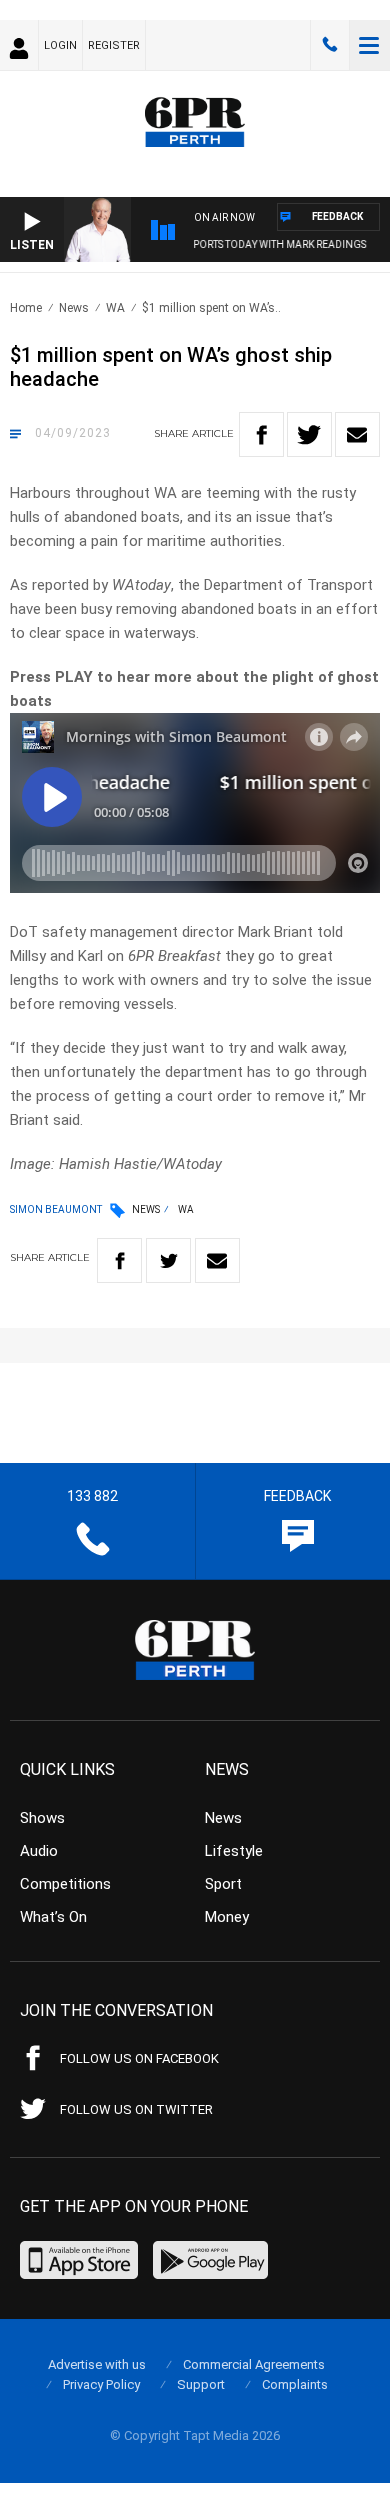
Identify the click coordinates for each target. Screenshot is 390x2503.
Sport (223, 1884)
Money (227, 1917)
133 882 (330, 45)
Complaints (295, 2384)
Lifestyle (234, 1851)
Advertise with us (97, 2364)
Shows (42, 1818)
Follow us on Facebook (139, 2058)
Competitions (65, 1884)
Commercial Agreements (254, 2364)
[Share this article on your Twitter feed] (309, 434)
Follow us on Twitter (136, 2109)
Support (201, 2384)
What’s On (53, 1917)
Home (26, 308)
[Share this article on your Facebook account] (261, 434)
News (74, 308)
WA (115, 308)
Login (60, 45)
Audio (39, 1851)
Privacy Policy (101, 2384)
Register (114, 45)
